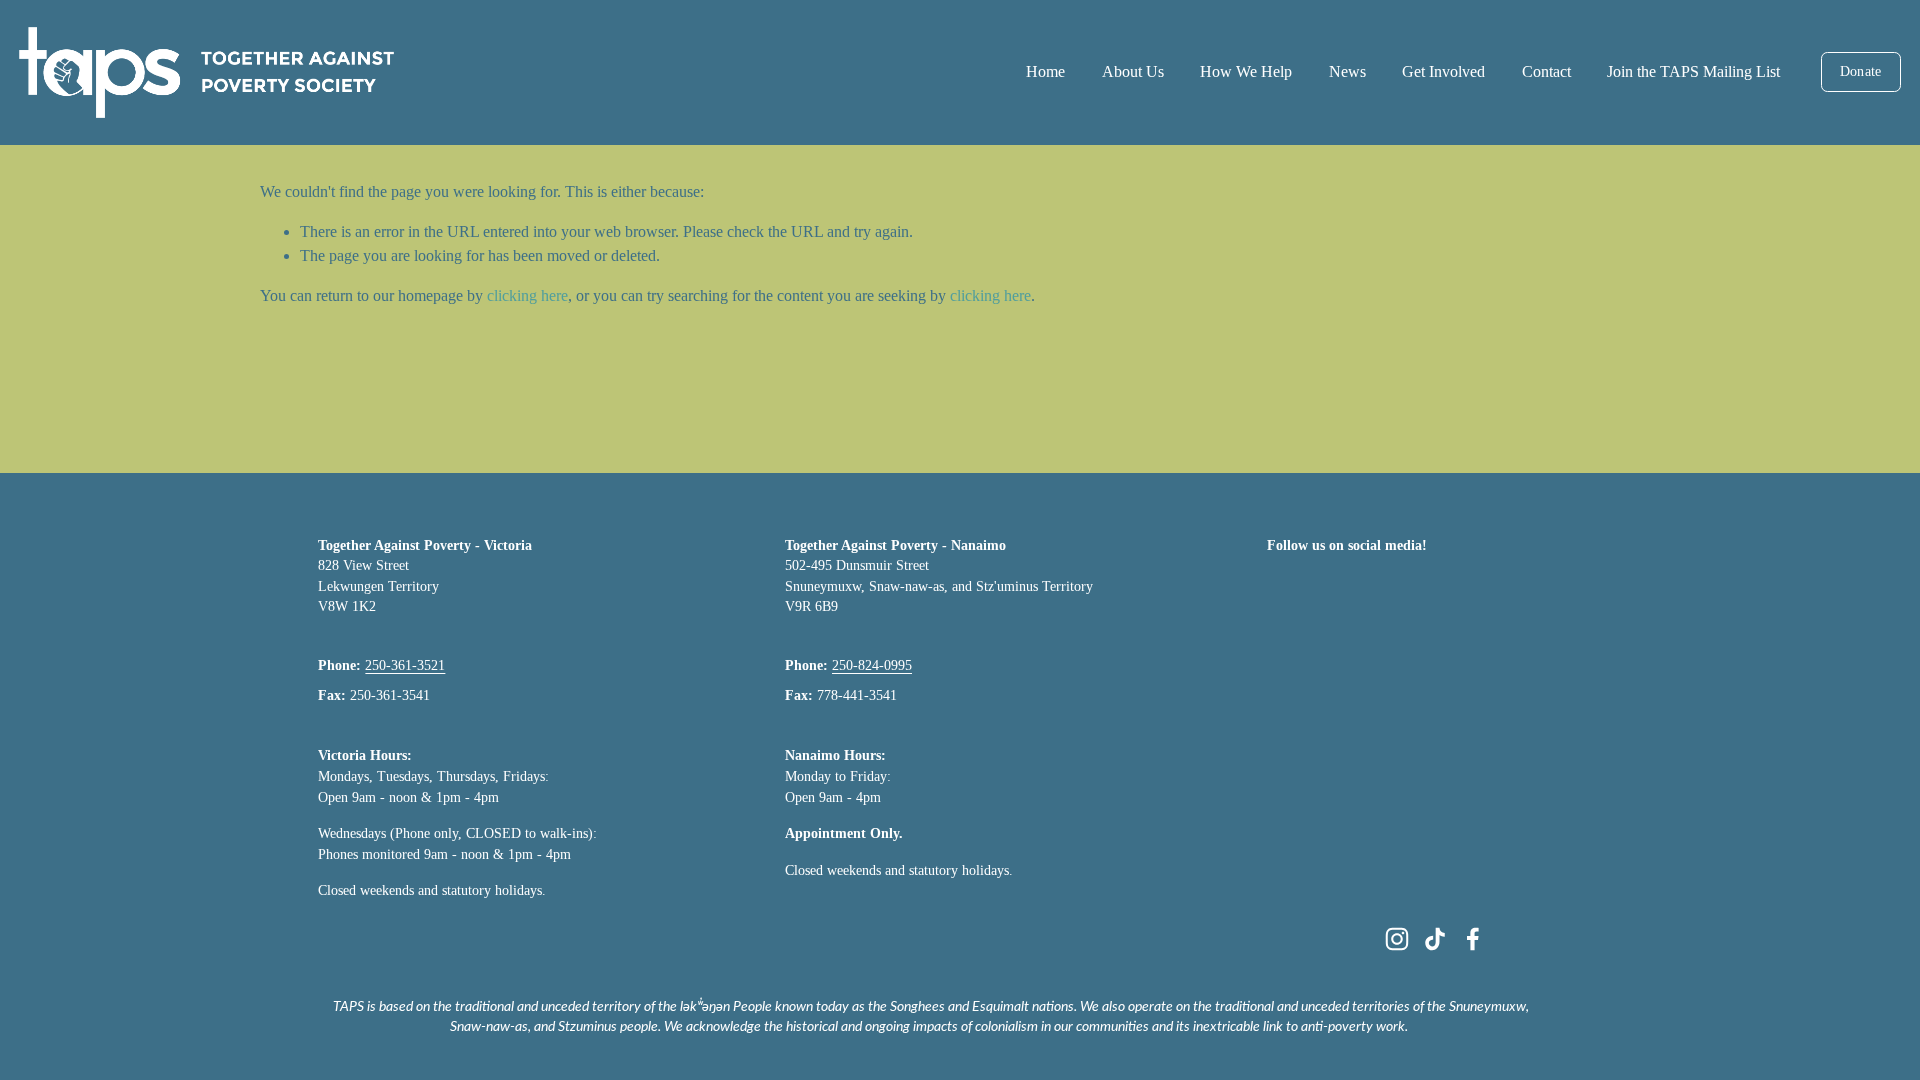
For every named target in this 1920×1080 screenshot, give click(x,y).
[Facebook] (1473, 939)
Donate (1861, 71)
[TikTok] (1435, 939)
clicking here (527, 295)
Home (1045, 71)
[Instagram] (1397, 939)
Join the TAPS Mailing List (1693, 71)
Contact (1546, 71)
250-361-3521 (405, 665)
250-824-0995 (872, 665)
